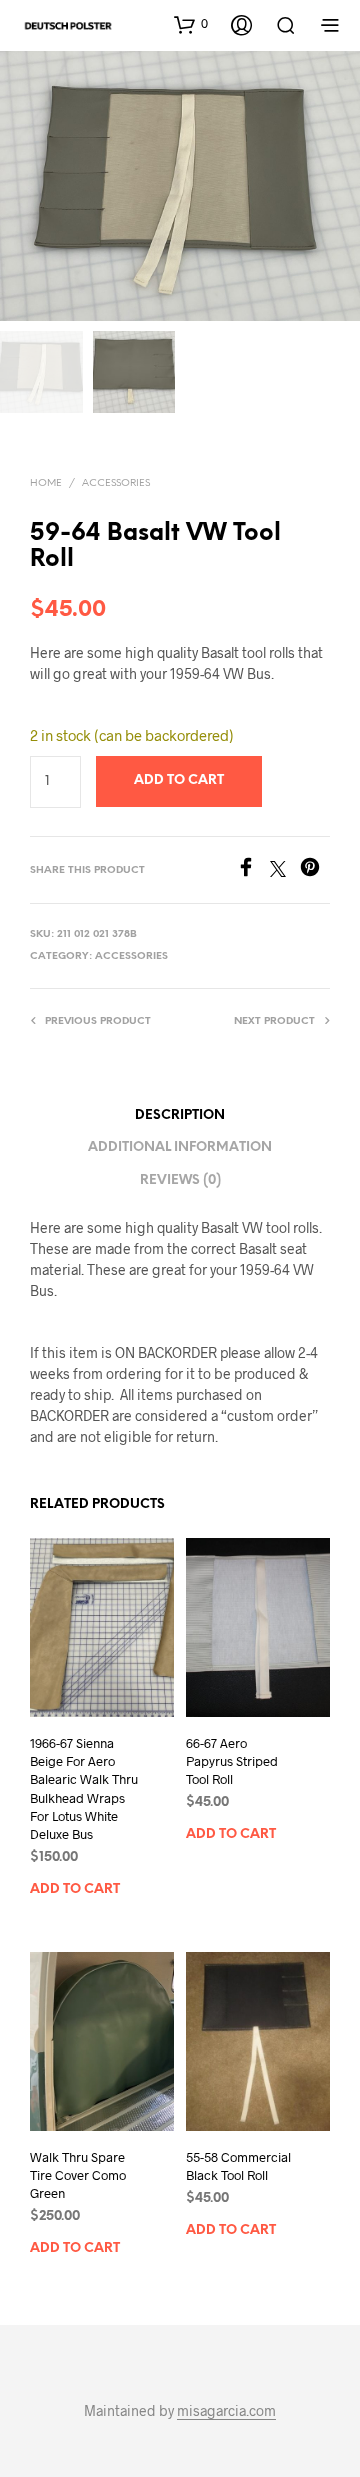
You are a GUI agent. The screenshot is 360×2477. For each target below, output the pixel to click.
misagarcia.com (226, 2411)
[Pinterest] (315, 870)
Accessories (116, 483)
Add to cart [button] (75, 1889)
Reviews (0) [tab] (180, 1180)
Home (46, 483)
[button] (191, 24)
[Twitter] (285, 870)
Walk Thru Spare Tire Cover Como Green (78, 2175)
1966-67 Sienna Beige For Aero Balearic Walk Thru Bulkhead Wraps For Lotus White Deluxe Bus (84, 1788)
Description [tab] (180, 1115)
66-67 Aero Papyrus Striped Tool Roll (232, 1761)
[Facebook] (253, 870)
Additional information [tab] (180, 1147)
